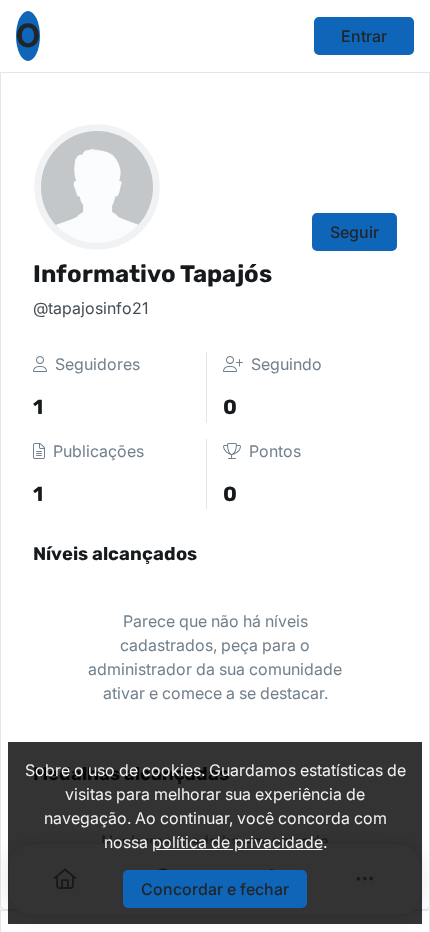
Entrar (364, 36)
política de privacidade (237, 842)
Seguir (354, 232)
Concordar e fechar (215, 889)
